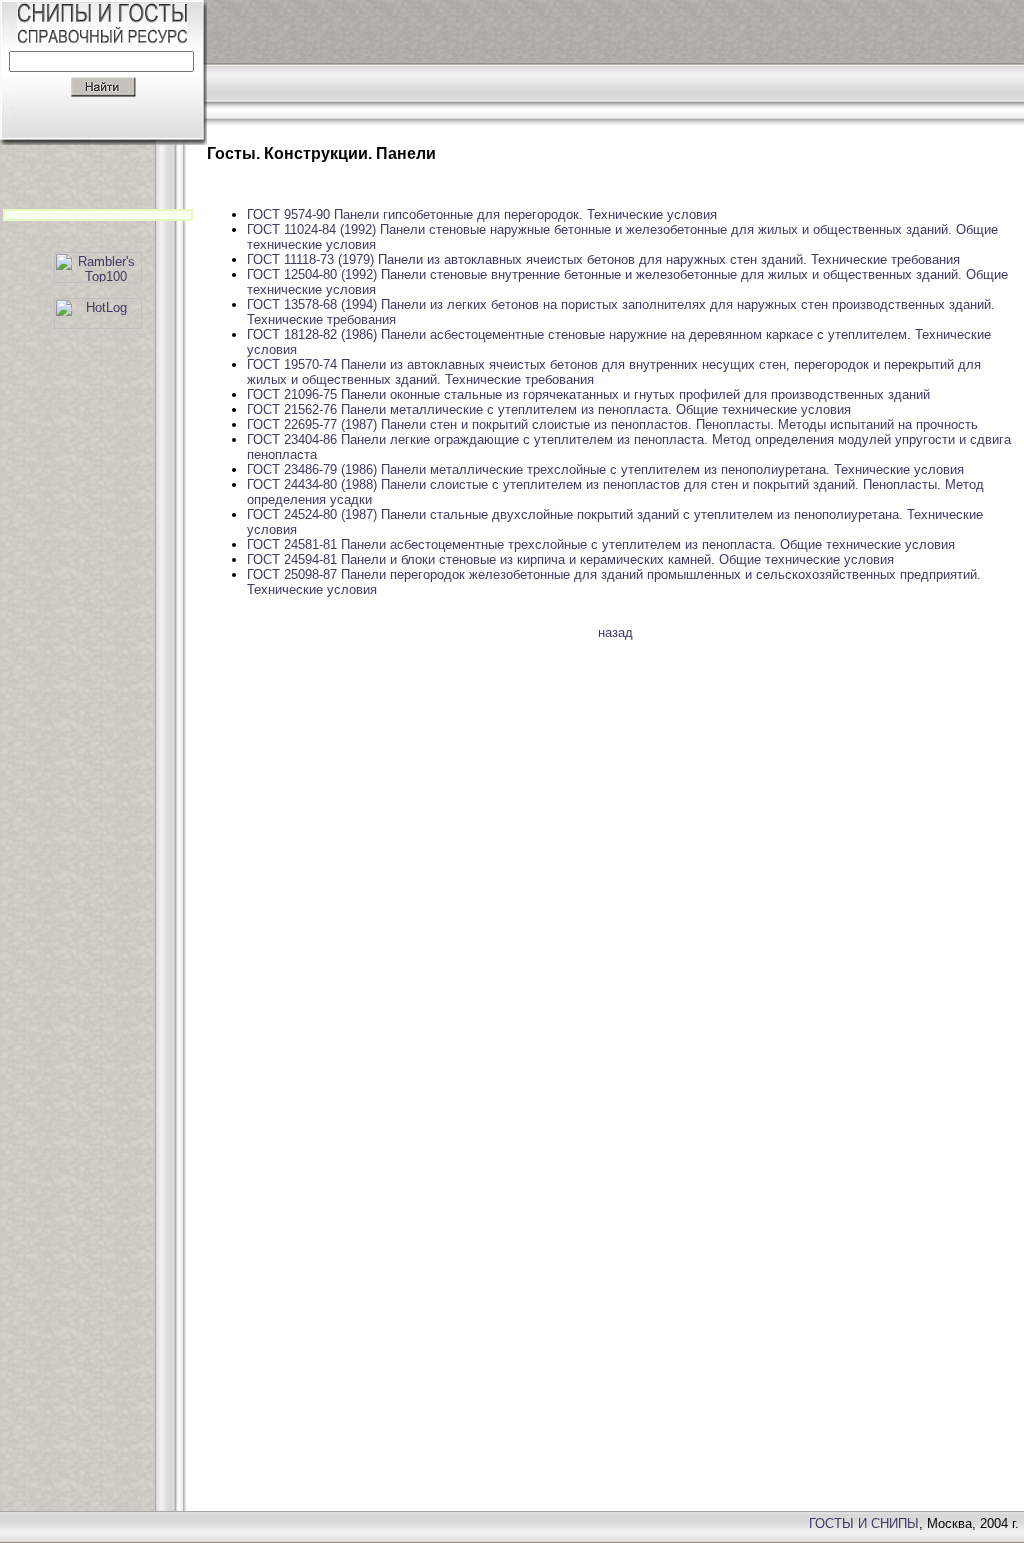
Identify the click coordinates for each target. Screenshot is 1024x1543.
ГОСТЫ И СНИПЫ (864, 1523)
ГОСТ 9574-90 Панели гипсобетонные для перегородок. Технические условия (482, 214)
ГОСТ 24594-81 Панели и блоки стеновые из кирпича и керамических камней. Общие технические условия (570, 559)
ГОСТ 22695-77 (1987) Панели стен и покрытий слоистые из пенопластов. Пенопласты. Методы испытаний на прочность (612, 424)
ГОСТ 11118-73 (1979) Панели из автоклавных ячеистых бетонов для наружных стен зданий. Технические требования (603, 259)
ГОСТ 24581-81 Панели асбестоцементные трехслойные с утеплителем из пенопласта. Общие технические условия (601, 544)
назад (615, 632)
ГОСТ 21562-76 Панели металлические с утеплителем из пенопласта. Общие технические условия (549, 409)
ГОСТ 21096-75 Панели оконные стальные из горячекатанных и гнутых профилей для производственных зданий (588, 394)
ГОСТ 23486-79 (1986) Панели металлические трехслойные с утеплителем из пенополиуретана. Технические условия (605, 469)
